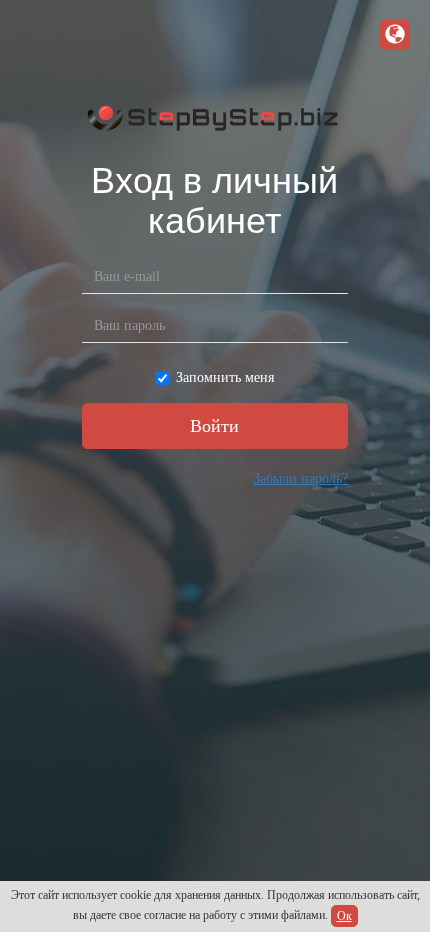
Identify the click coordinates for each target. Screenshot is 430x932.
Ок (344, 916)
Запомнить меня (225, 377)
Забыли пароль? (300, 478)
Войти (214, 426)
